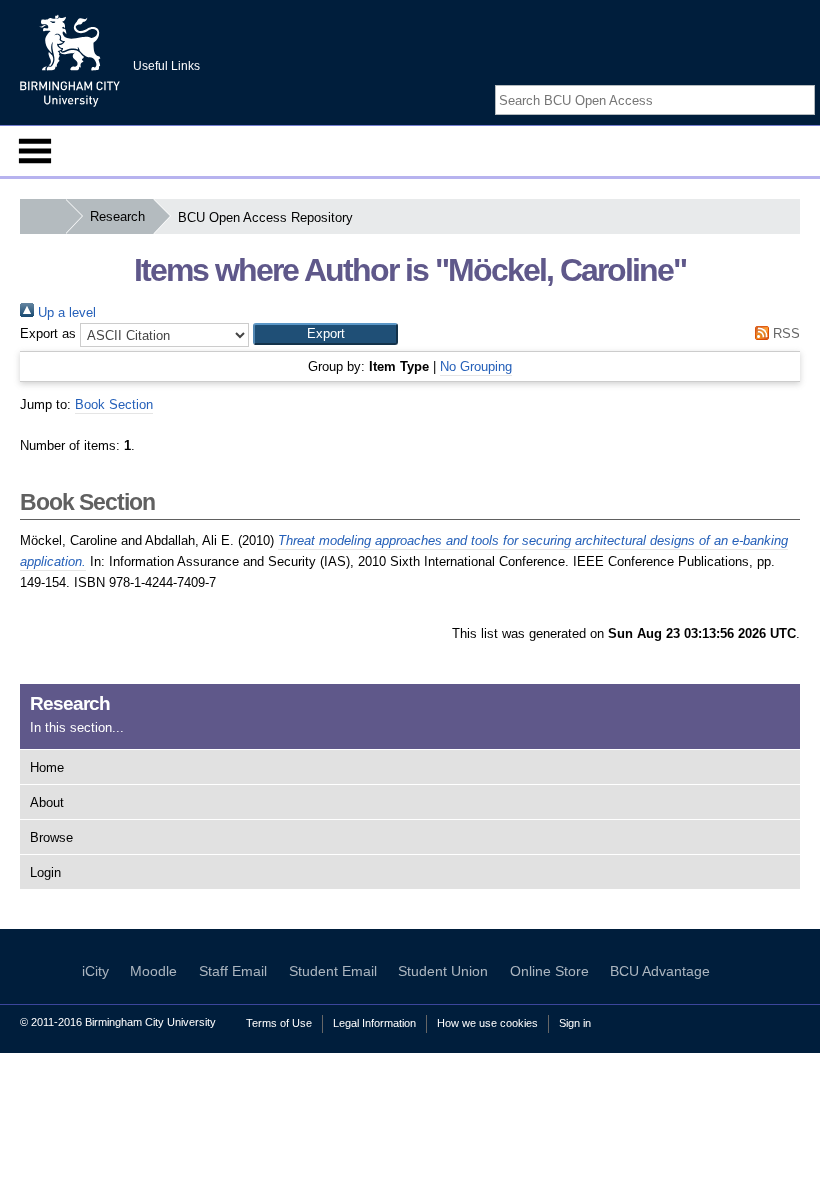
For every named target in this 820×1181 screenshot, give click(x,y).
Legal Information (374, 1023)
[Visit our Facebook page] (758, 82)
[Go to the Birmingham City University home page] (70, 60)
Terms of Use (279, 1023)
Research (117, 216)
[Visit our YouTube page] (805, 82)
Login (45, 872)
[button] (325, 334)
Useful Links (166, 66)
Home (47, 767)
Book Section (114, 404)
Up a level (65, 312)
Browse (51, 837)
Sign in (575, 1023)
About (47, 802)
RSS (784, 333)
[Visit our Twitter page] (782, 82)
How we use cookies (487, 1023)
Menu (35, 151)
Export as (48, 333)
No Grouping (476, 366)
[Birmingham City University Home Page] (42, 216)
